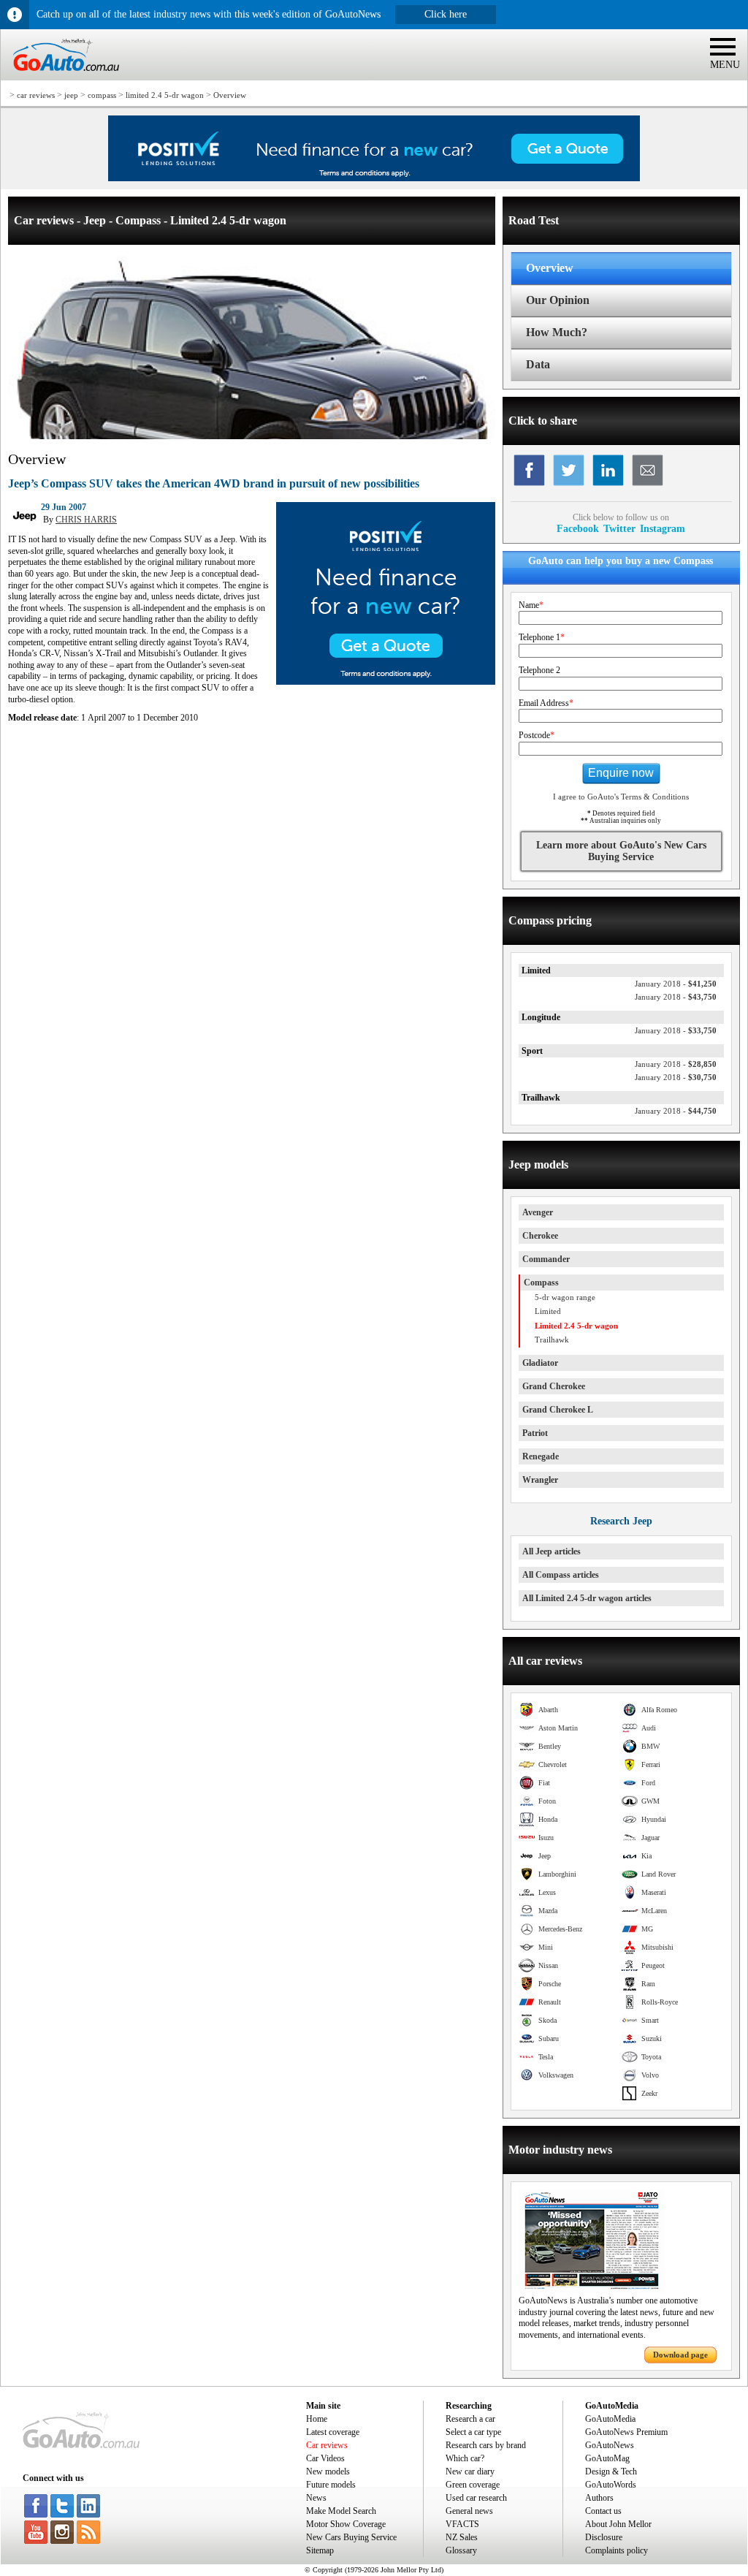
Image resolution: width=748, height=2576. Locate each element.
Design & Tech (611, 2471)
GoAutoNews (610, 2445)
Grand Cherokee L (558, 1410)
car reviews (36, 95)
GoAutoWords (611, 2485)
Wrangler (540, 1480)
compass (102, 95)
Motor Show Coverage (346, 2524)
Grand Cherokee (554, 1386)
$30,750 (676, 1077)
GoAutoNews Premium (626, 2432)
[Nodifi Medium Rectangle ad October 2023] (386, 682)
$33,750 (676, 1030)
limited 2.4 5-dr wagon (165, 95)
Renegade (541, 1456)
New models (328, 2471)
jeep (71, 95)
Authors (599, 2498)
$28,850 (676, 1064)
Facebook (578, 528)
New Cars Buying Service (351, 2537)
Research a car (470, 2419)
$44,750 (676, 1111)
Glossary (461, 2550)
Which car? (465, 2458)
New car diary (470, 2471)
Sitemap (320, 2550)
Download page (680, 2355)
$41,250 (676, 984)
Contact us (603, 2511)
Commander (546, 1259)
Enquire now (621, 773)
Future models (331, 2485)
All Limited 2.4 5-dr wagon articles (587, 1598)
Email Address (546, 703)
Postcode (537, 735)
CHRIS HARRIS (86, 520)
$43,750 (676, 997)
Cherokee (540, 1236)
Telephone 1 (542, 637)
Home (317, 2419)
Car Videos (325, 2458)
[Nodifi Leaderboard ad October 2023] (374, 178)
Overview (230, 95)
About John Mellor (618, 2524)
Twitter (619, 528)
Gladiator (540, 1363)
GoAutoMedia (610, 2419)
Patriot (535, 1433)
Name (531, 605)
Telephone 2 (539, 670)
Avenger (538, 1212)
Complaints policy (617, 2550)
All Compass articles (561, 1575)
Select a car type (473, 2432)
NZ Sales (462, 2537)
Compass (541, 1283)
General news (469, 2511)
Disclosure (604, 2537)
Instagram (663, 528)
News (316, 2498)
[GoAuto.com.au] (60, 77)
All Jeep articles (552, 1551)
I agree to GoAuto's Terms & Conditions (621, 797)
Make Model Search (341, 2511)
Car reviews (327, 2445)
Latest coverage (333, 2432)
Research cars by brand (486, 2445)
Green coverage (473, 2485)
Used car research (476, 2498)
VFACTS (462, 2524)
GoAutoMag (607, 2458)
